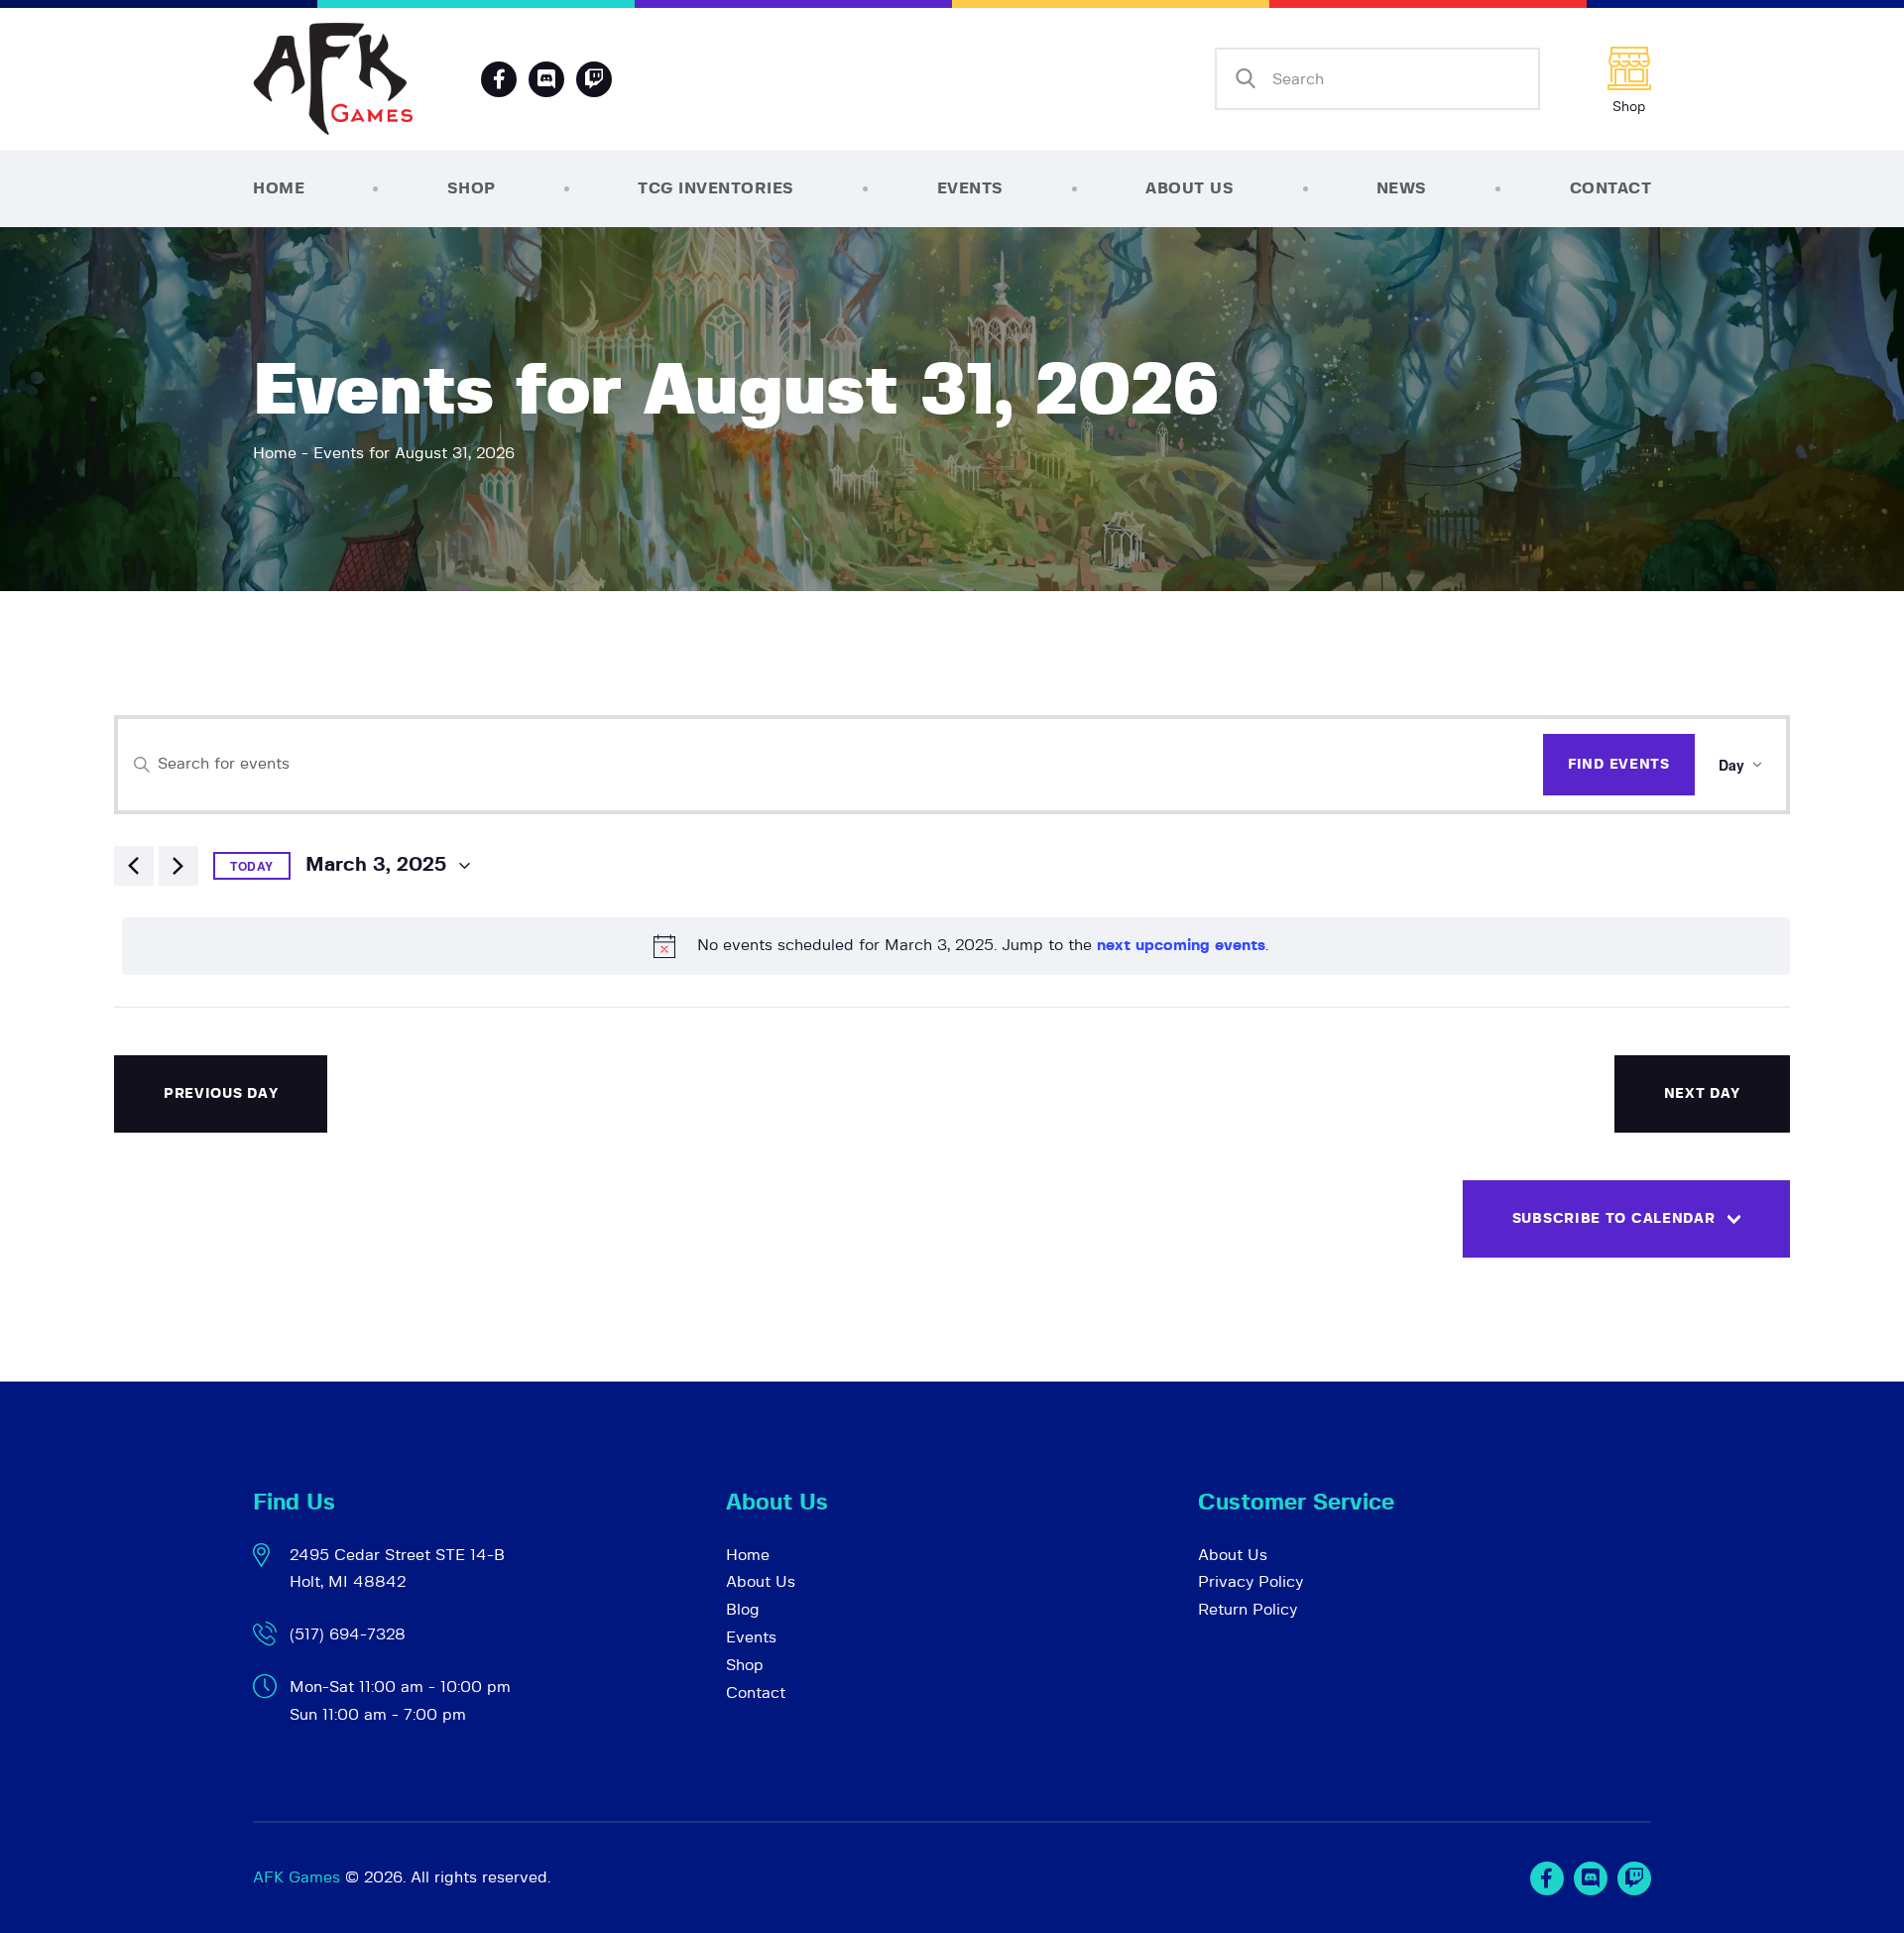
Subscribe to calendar (1614, 1219)
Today (252, 866)
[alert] (956, 946)
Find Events (1619, 765)
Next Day (1703, 1094)
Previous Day (221, 1094)
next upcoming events (1181, 945)
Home (275, 453)
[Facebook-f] (499, 79)
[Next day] (178, 866)
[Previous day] (134, 866)
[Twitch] (1634, 1878)
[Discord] (546, 79)
